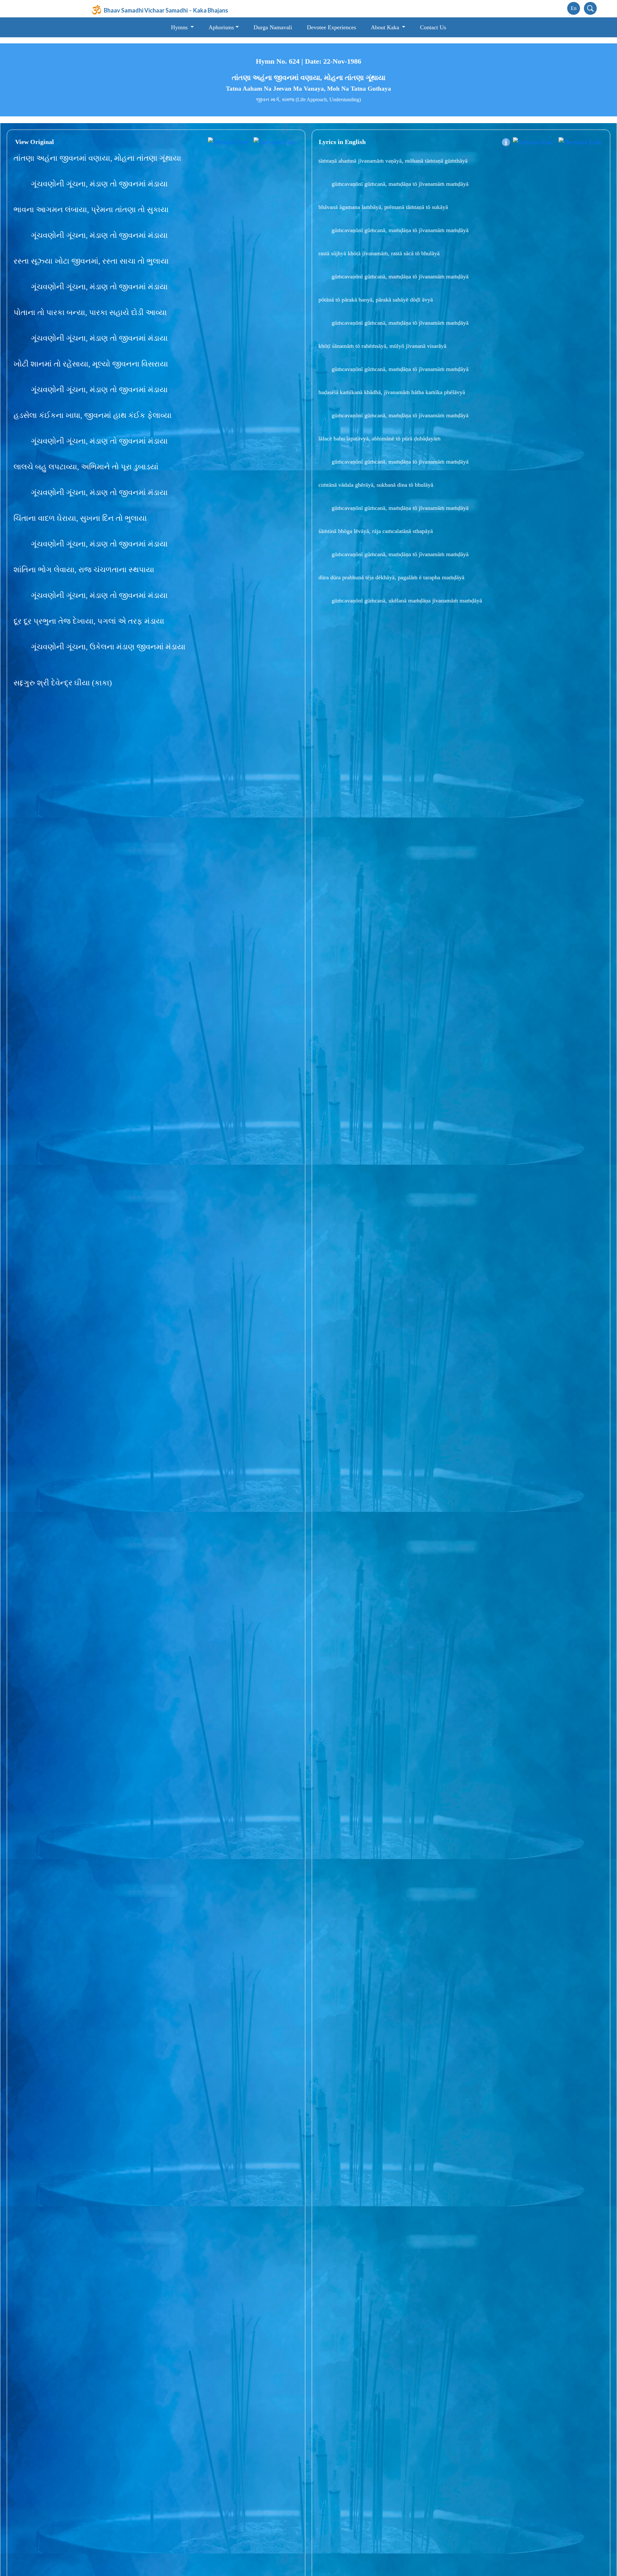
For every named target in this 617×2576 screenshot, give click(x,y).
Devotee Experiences (331, 27)
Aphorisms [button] (221, 27)
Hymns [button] (180, 27)
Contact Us (433, 27)
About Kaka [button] (386, 27)
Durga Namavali (273, 27)
